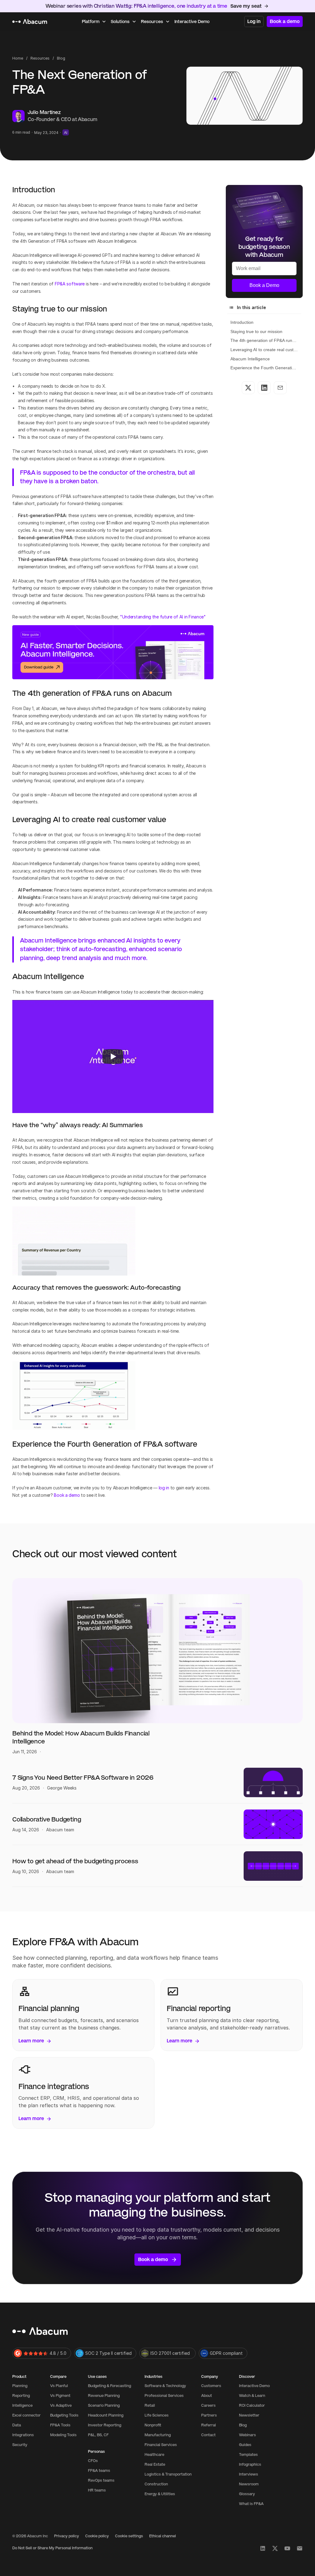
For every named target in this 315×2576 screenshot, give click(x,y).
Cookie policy (97, 2536)
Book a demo (67, 1495)
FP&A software (70, 284)
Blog (61, 58)
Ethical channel (163, 2536)
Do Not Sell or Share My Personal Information (52, 2548)
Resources (40, 58)
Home (18, 58)
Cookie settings (129, 2536)
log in (164, 1488)
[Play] (113, 1057)
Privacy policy (67, 2536)
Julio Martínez (45, 112)
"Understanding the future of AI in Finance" (163, 617)
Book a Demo (264, 285)
